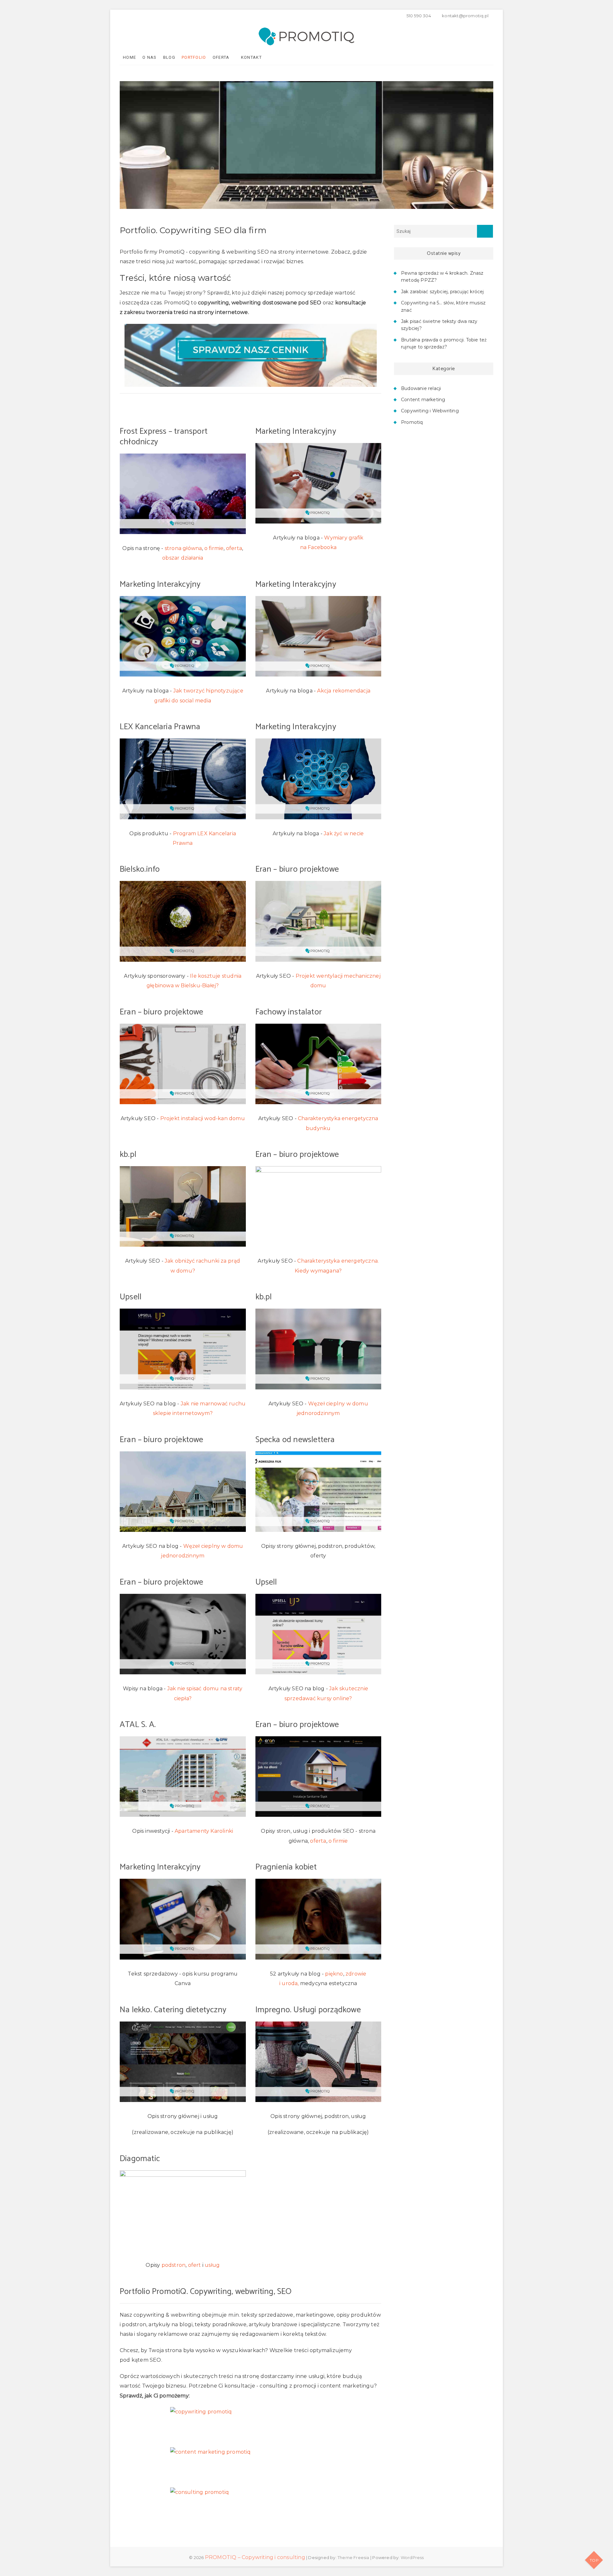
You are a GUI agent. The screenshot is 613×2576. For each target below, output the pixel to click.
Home (129, 57)
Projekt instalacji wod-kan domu (203, 1118)
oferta (234, 548)
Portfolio (194, 57)
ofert (195, 2265)
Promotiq (412, 422)
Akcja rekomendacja (344, 691)
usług (212, 2265)
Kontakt (251, 57)
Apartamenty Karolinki (204, 1831)
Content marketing (423, 400)
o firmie (214, 548)
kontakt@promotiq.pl (465, 16)
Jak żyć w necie (344, 833)
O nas (150, 57)
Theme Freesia (353, 2557)
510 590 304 (418, 16)
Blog (169, 57)
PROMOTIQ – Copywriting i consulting (255, 2557)
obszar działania (183, 558)
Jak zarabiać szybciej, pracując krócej (443, 292)
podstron (174, 2265)
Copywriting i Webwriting (430, 411)
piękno (334, 1974)
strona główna (183, 548)
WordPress (412, 2557)
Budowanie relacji (421, 388)
